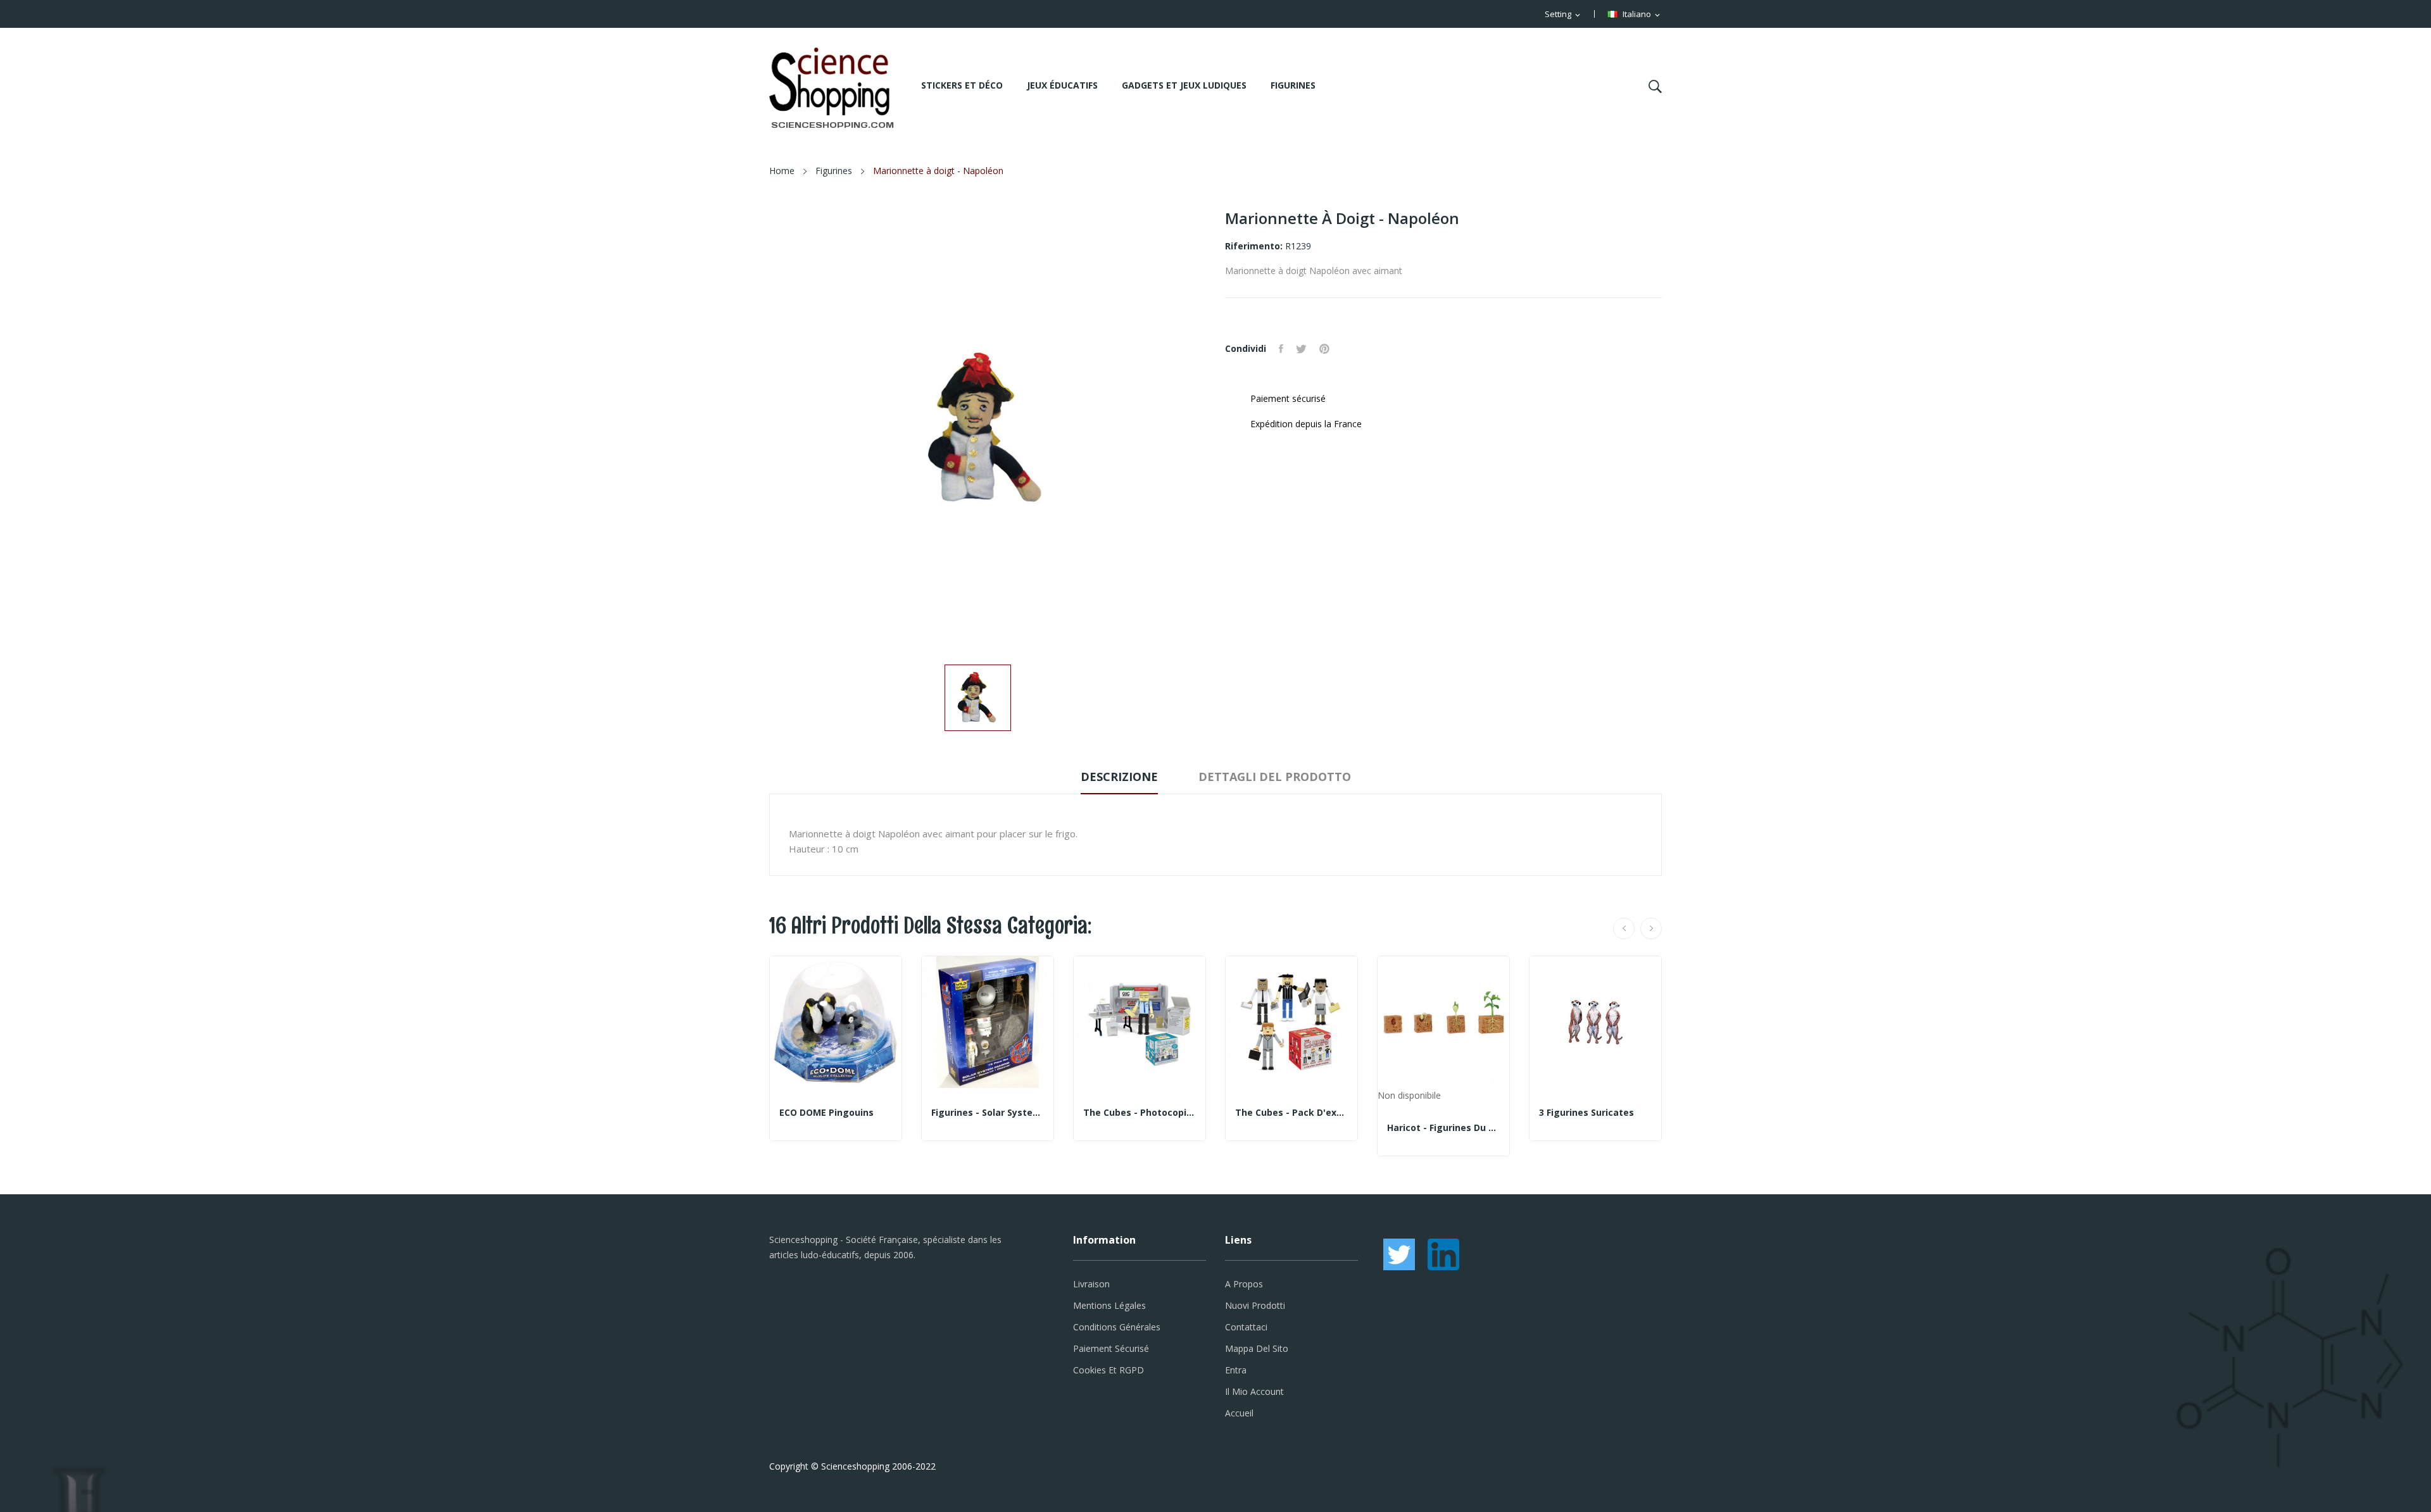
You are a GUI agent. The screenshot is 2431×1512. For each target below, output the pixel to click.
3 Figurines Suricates (1586, 1113)
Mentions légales (1109, 1305)
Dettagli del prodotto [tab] (1275, 777)
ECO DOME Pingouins (826, 1113)
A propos (1244, 1284)
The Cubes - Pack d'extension (1291, 1113)
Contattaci (1246, 1327)
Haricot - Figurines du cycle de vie (1443, 1128)
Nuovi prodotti (1255, 1305)
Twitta (1301, 349)
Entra (1236, 1370)
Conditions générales (1117, 1327)
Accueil (1239, 1413)
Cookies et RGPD (1109, 1370)
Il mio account (1254, 1391)
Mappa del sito (1257, 1348)
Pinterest (1324, 349)
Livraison (1091, 1284)
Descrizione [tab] (1119, 777)
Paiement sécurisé (1111, 1348)
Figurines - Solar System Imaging (988, 1113)
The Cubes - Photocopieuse (1140, 1113)
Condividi (1281, 349)
